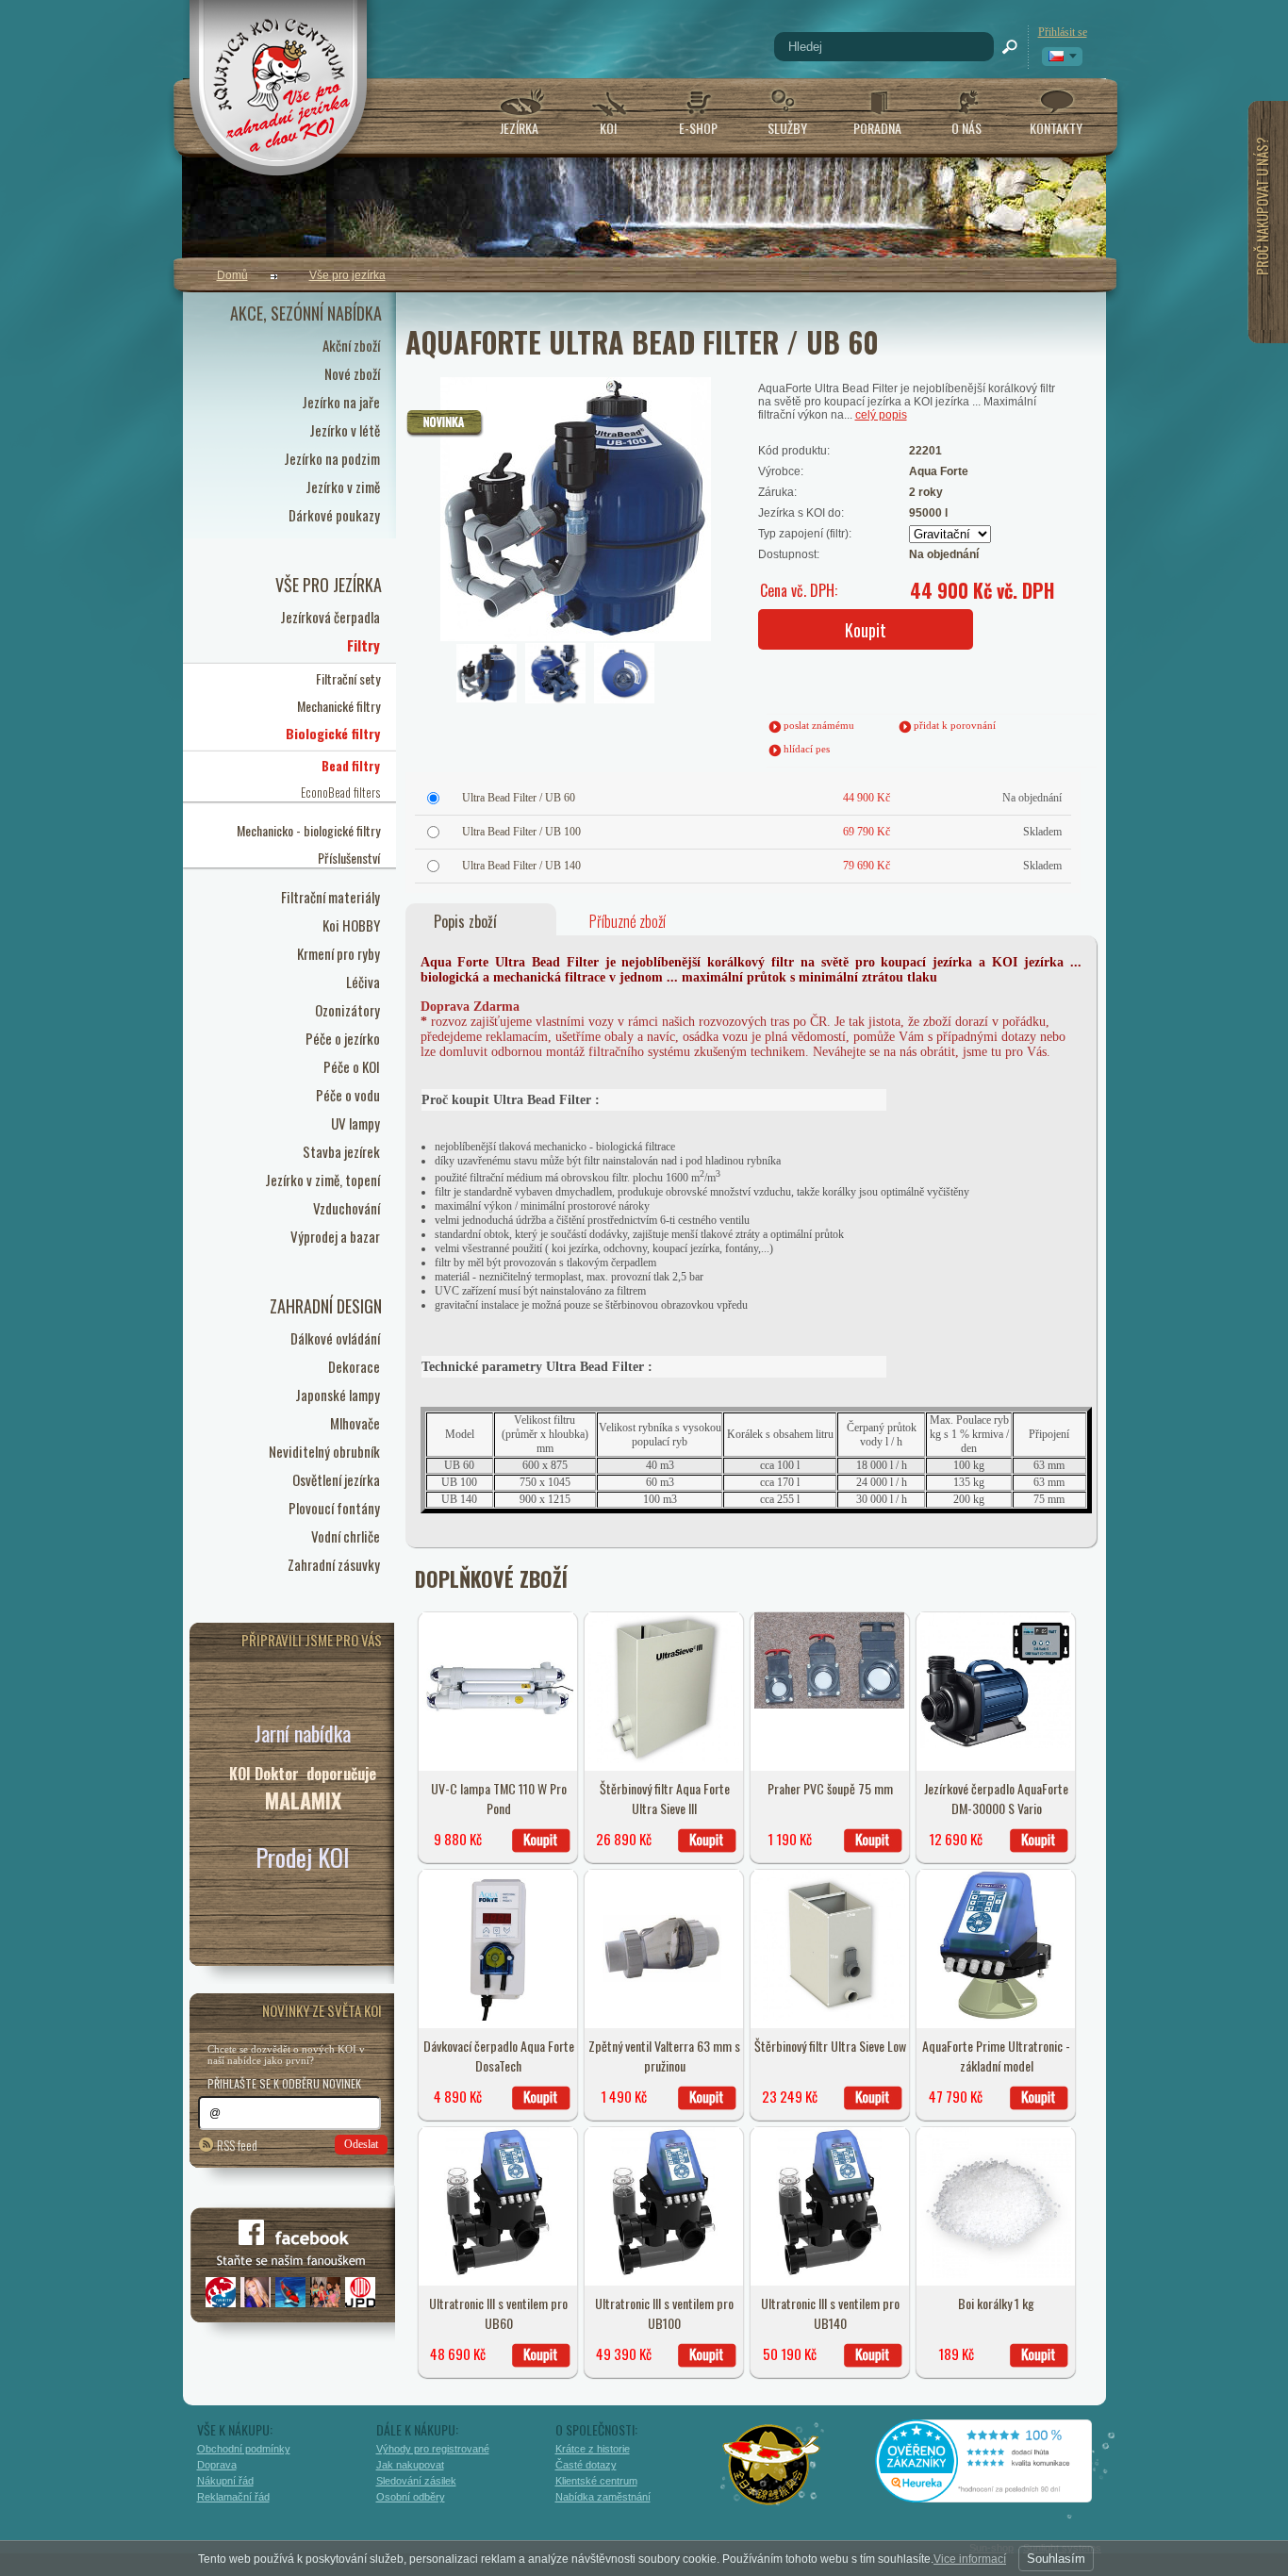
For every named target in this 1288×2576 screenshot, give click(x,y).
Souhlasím (1056, 2559)
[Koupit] (541, 1841)
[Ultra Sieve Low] (830, 2017)
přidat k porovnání (955, 725)
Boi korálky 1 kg (996, 2303)
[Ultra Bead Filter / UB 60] (525, 457)
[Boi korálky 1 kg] (996, 2274)
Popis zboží (465, 921)
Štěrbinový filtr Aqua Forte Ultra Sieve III (665, 1798)
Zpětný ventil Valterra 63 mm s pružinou (664, 2056)
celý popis (881, 415)
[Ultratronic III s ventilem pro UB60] (498, 2274)
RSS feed (237, 2145)
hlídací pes (807, 749)
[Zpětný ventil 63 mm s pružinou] (664, 2017)
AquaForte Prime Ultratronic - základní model (996, 2056)
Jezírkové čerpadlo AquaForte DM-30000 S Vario (996, 1798)
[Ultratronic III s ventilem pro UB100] (664, 2274)
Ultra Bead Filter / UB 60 (519, 798)
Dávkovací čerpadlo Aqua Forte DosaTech (499, 2056)
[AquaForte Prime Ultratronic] (996, 2017)
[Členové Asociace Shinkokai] (772, 2465)
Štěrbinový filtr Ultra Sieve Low (830, 2046)
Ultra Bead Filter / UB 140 (521, 866)
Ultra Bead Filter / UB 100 (521, 832)
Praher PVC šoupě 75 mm (830, 1788)
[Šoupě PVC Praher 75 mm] (830, 1705)
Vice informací (970, 2559)
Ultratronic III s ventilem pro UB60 (498, 2313)
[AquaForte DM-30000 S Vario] (996, 1744)
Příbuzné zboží (627, 921)
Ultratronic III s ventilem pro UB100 (664, 2313)
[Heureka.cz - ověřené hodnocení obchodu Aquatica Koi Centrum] (998, 2496)
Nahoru (1146, 2479)
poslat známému (819, 725)
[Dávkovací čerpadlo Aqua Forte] (498, 2017)
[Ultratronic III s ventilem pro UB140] (830, 2274)
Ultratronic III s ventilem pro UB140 (830, 2313)
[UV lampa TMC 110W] (498, 1759)
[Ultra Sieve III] (664, 1759)
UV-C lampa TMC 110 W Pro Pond (499, 1798)
